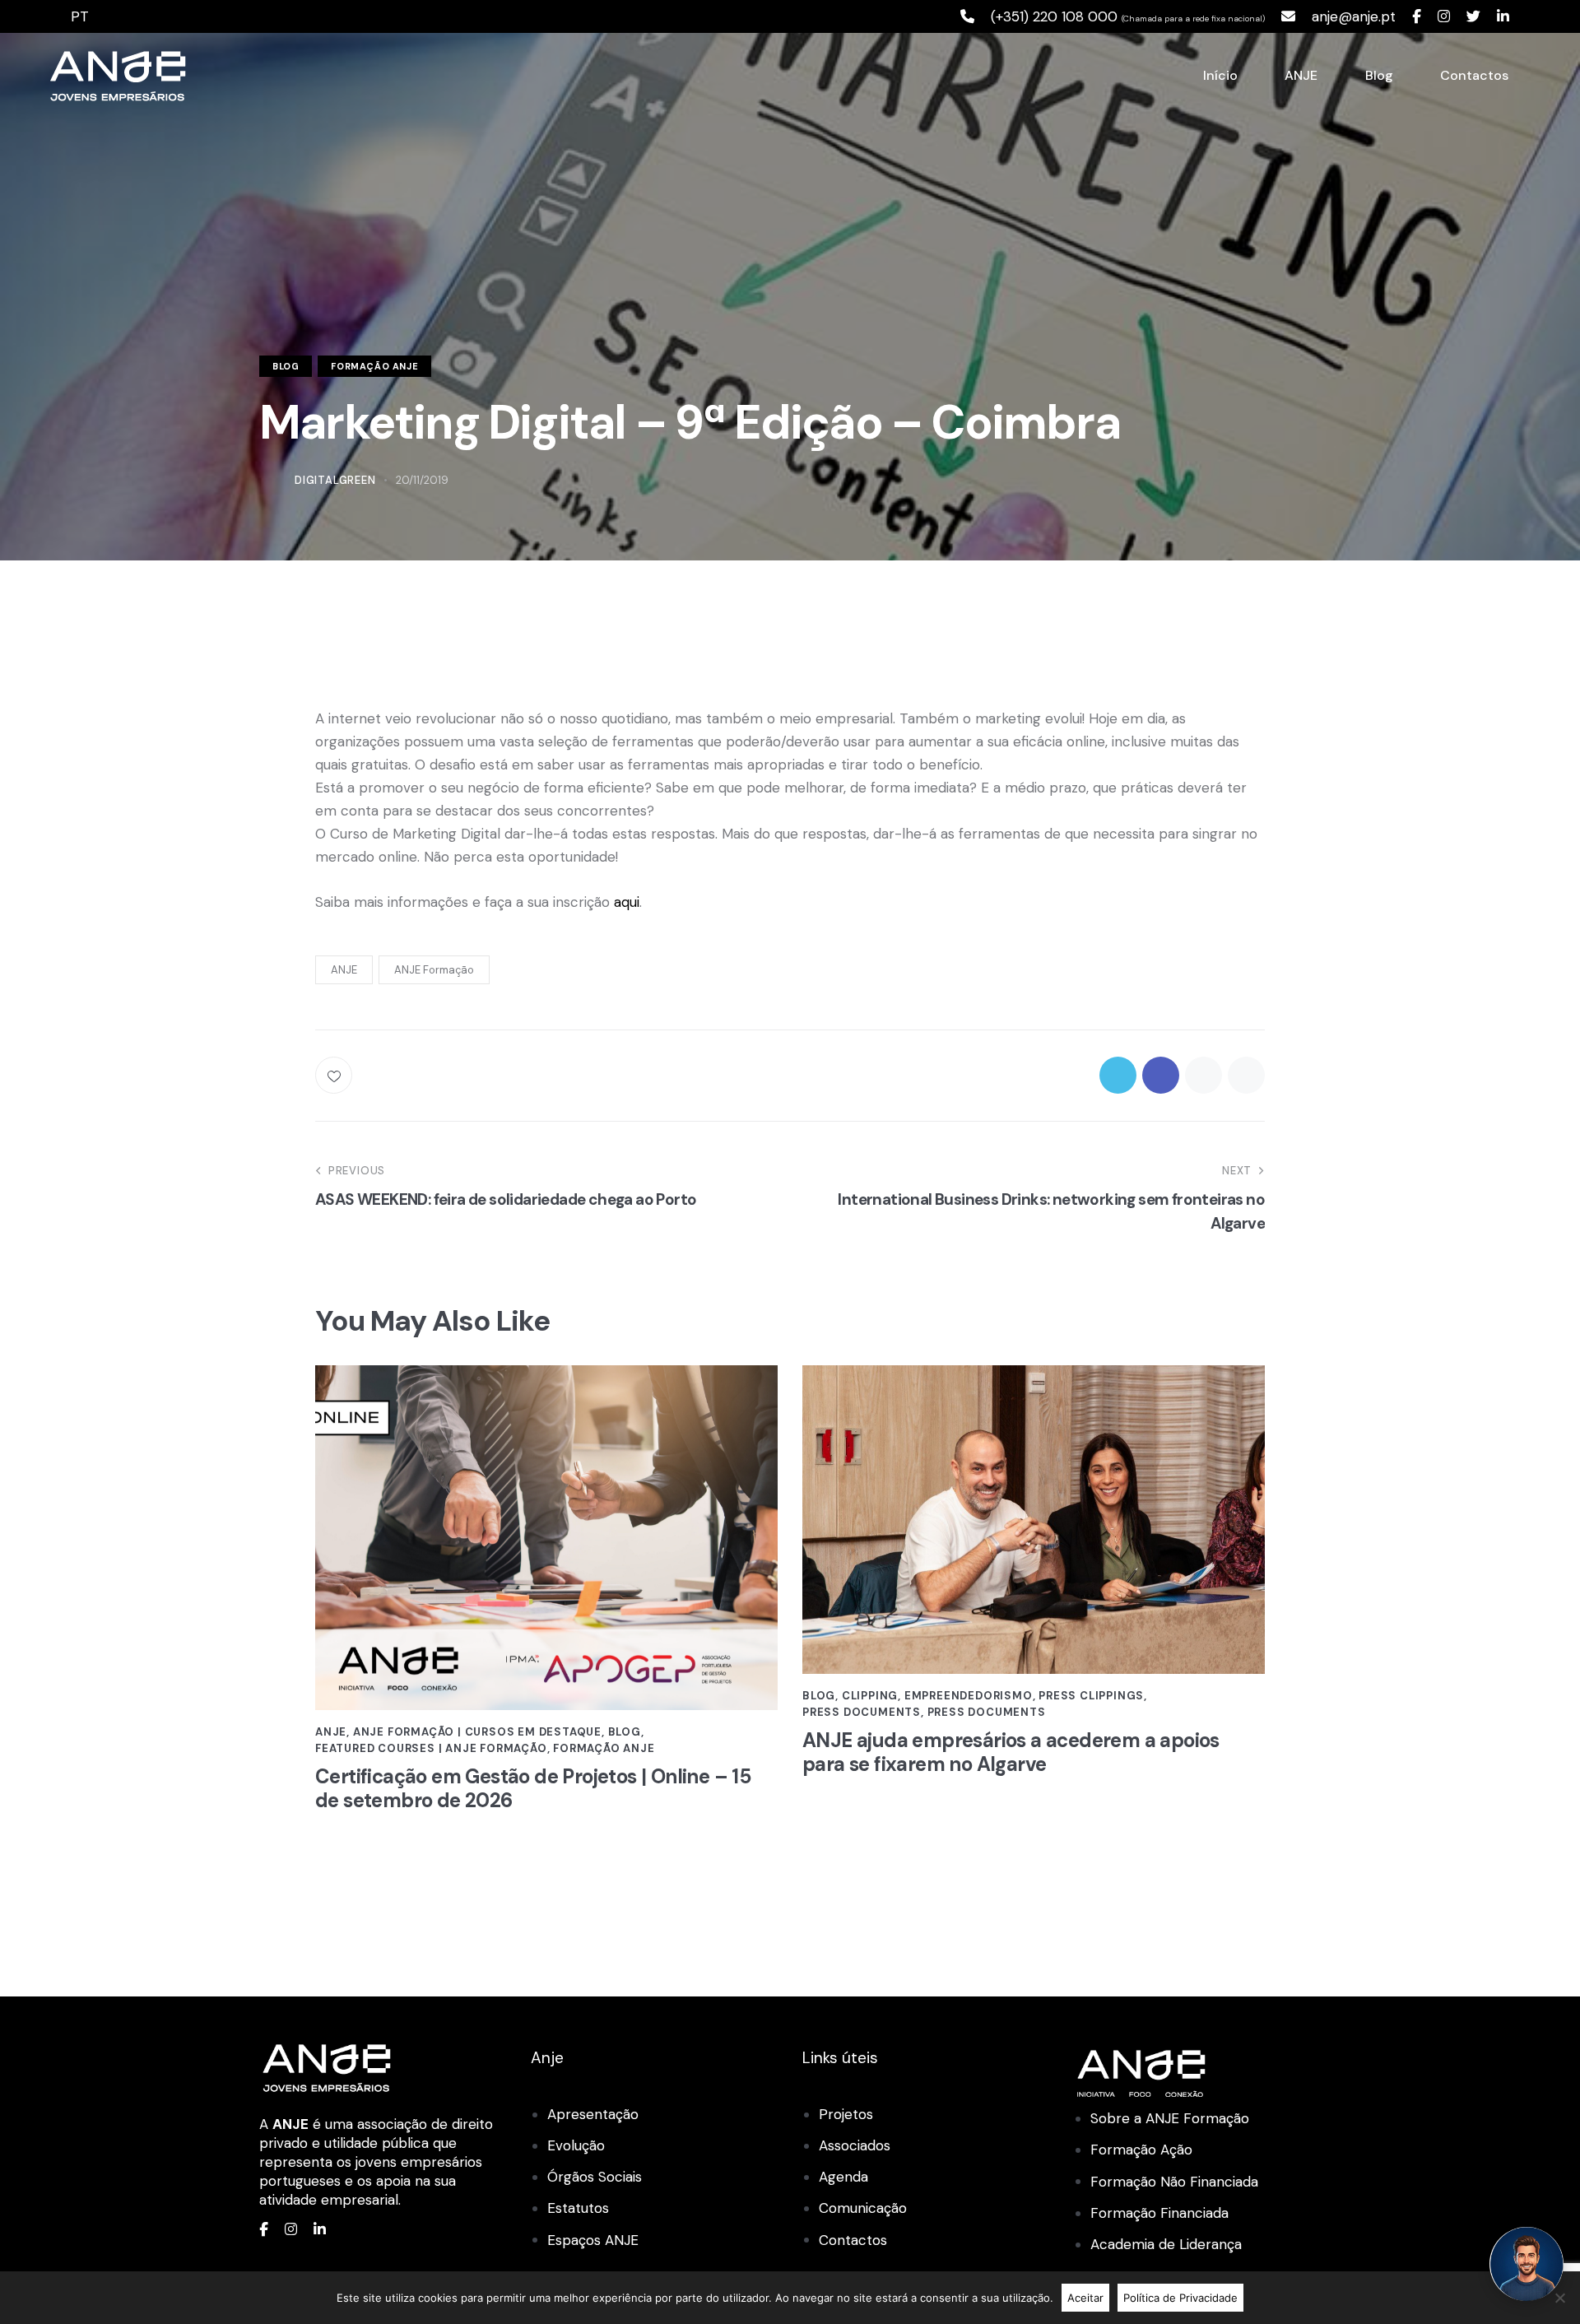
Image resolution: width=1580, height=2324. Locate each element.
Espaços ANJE (593, 2240)
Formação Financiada (1159, 2213)
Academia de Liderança (1166, 2244)
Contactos (853, 2240)
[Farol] (1527, 2264)
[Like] (335, 1075)
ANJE (344, 970)
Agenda (843, 2177)
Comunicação (863, 2208)
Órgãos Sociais (595, 2177)
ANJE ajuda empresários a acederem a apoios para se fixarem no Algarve (1011, 1753)
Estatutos (578, 2208)
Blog (286, 366)
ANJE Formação (434, 970)
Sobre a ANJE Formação (1170, 2118)
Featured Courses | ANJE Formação (431, 1748)
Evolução (576, 2145)
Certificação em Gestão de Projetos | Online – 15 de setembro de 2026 (533, 1789)
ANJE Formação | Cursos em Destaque (477, 1732)
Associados (855, 2145)
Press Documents (862, 1712)
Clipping (870, 1696)
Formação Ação (1141, 2150)
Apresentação (593, 2114)
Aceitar (1085, 2298)
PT (80, 16)
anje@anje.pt (1354, 16)
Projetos (846, 2114)
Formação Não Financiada (1174, 2182)
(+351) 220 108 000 (1054, 16)
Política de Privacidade (1180, 2298)
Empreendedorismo (969, 1696)
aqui (627, 902)
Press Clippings (1091, 1696)
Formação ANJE (374, 366)
